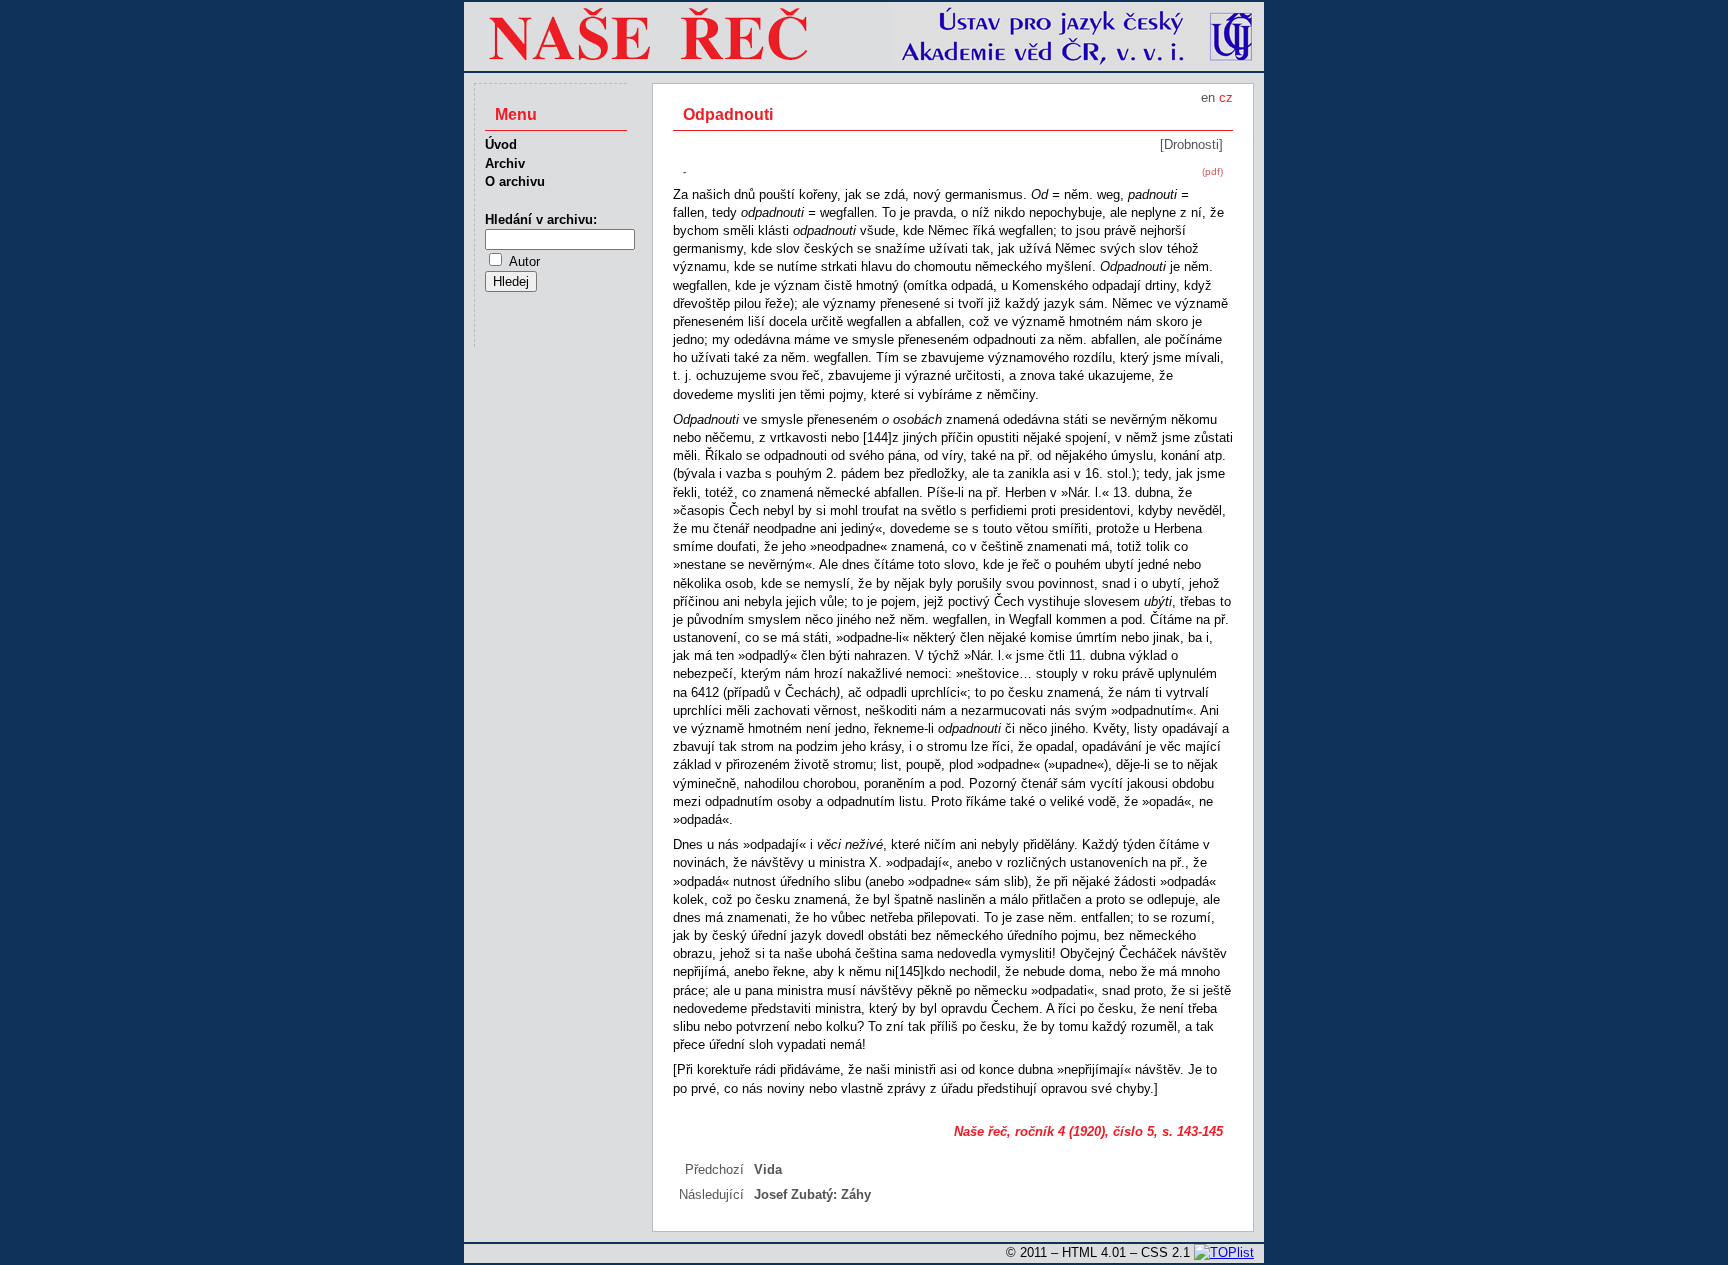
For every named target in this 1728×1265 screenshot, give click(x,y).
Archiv (505, 163)
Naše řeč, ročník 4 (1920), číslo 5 (1054, 1131)
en (1208, 97)
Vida (768, 1169)
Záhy (856, 1194)
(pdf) (1212, 171)
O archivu (515, 181)
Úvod (501, 144)
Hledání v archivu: (541, 219)
